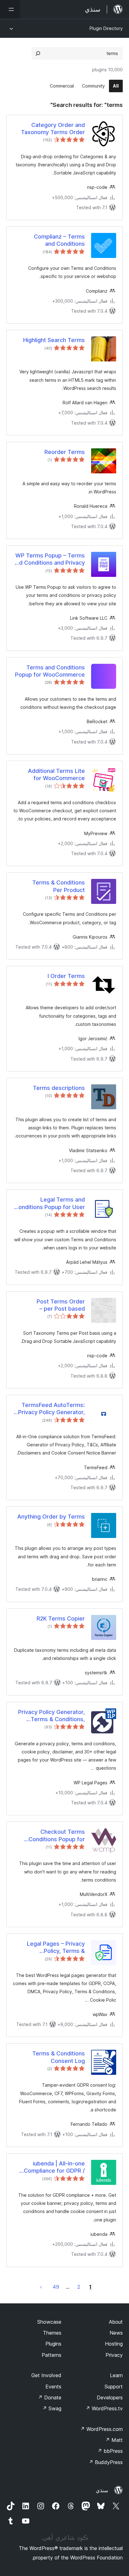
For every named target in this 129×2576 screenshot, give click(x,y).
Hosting (114, 2344)
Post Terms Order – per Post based (61, 1305)
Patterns (52, 2355)
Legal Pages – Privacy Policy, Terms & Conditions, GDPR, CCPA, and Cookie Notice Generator (52, 1948)
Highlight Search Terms (54, 340)
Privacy (114, 2355)
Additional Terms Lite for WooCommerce (56, 774)
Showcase (49, 2322)
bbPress (110, 2451)
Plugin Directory (106, 28)
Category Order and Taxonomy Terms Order (53, 129)
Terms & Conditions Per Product (59, 886)
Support (114, 2387)
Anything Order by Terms (51, 1517)
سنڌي (102, 2490)
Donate (50, 2397)
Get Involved (46, 2375)
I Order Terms (66, 976)
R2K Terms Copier (61, 1618)
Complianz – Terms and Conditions (59, 240)
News (116, 2333)
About (116, 2322)
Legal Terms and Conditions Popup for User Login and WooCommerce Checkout (50, 1203)
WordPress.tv (104, 2408)
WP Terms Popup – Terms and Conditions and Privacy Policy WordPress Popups (49, 559)
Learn (116, 2375)
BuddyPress (106, 2462)
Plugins (53, 2344)
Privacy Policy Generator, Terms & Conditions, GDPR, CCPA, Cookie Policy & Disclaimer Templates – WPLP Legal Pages (52, 1716)
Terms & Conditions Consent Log (59, 2057)
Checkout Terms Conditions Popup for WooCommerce (57, 1836)
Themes (52, 2333)
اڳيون (41, 2287)
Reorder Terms (65, 452)
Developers (110, 2397)
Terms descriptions (59, 1088)
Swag (52, 2408)
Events (53, 2387)
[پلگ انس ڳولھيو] (38, 53)
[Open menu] (10, 9)
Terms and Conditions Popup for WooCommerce (50, 671)
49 (56, 2287)
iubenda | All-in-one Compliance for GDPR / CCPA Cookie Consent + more (52, 2167)
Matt (114, 2440)
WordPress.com (101, 2429)
